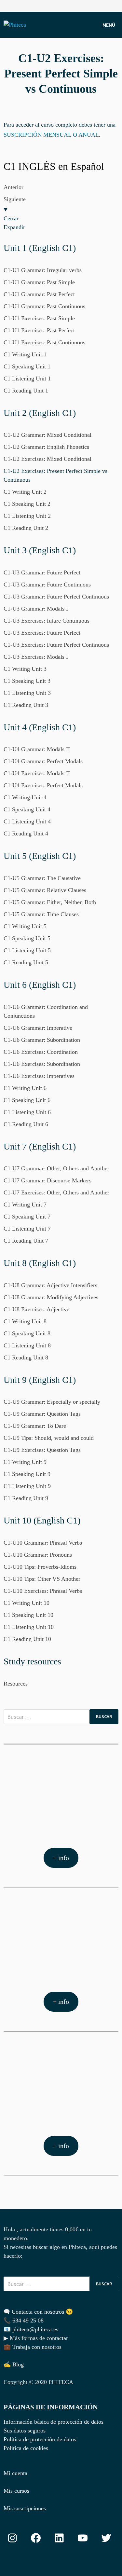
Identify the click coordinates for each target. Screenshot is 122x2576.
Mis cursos (16, 2491)
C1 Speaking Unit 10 (28, 1615)
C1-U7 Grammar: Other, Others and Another (56, 1168)
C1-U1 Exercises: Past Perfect (39, 330)
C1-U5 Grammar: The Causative (42, 878)
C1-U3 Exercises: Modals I (36, 657)
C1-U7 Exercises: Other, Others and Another (56, 1192)
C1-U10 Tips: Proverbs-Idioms (40, 1567)
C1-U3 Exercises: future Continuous (47, 621)
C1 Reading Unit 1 (26, 391)
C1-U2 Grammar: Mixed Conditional (47, 435)
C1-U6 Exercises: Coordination (41, 1052)
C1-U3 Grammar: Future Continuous (47, 585)
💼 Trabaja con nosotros (33, 2347)
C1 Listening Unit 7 (27, 1229)
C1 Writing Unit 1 (25, 354)
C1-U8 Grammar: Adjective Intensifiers (50, 1285)
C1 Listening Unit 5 (27, 950)
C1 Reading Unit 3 (26, 705)
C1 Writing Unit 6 (25, 1088)
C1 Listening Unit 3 (27, 693)
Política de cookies (26, 2448)
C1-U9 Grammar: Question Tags (42, 1414)
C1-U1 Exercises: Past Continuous (44, 342)
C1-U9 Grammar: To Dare (35, 1426)
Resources (16, 1684)
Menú (109, 25)
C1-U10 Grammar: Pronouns (38, 1555)
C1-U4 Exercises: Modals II (37, 773)
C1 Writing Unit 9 (25, 1462)
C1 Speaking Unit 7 (27, 1217)
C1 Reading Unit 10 (27, 1639)
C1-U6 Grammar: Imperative (38, 1028)
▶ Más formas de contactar (36, 2338)
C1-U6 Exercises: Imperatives (39, 1076)
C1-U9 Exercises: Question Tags (42, 1450)
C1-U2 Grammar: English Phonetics (46, 447)
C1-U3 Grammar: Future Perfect (42, 572)
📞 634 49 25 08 (24, 2321)
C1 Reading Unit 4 (26, 833)
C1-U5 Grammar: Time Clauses (41, 914)
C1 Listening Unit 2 (27, 516)
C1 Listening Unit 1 (27, 379)
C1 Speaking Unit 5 (27, 938)
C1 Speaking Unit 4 (27, 809)
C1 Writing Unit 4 (25, 797)
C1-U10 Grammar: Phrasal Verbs (43, 1543)
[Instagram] (115, 5)
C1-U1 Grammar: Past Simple (39, 282)
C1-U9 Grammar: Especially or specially (52, 1402)
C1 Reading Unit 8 (26, 1357)
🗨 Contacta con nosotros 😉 (38, 2312)
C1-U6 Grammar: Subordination (42, 1040)
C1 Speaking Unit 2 (27, 504)
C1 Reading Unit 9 (26, 1498)
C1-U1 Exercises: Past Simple (39, 318)
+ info (61, 1858)
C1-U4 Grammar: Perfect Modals (43, 761)
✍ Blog (14, 2364)
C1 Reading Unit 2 (26, 528)
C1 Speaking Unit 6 (27, 1100)
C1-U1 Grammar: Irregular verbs (43, 270)
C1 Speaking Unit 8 (27, 1333)
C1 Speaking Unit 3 (27, 681)
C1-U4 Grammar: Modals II (37, 749)
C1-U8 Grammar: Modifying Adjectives (51, 1297)
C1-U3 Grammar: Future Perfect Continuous (56, 597)
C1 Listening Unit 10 (29, 1627)
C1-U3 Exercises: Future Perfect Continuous (56, 645)
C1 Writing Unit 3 (25, 669)
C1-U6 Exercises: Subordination (42, 1064)
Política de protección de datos (40, 2439)
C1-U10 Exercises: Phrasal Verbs (43, 1591)
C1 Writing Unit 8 (25, 1321)
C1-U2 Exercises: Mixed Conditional (47, 459)
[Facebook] (107, 5)
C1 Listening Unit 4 (27, 821)
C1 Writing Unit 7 (25, 1205)
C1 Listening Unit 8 (27, 1345)
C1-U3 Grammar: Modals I (36, 609)
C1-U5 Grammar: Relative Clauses (45, 890)
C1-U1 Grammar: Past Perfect (39, 294)
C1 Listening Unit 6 (27, 1112)
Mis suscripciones (25, 2508)
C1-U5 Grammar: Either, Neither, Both (50, 902)
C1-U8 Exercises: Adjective (36, 1309)
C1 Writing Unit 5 (25, 926)
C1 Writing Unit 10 (27, 1603)
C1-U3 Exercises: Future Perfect (42, 633)
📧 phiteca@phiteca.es (31, 2329)
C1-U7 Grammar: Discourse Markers (47, 1180)
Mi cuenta (15, 2473)
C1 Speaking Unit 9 (27, 1474)
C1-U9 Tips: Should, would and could (49, 1438)
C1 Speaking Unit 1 (27, 366)
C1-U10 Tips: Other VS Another (42, 1579)
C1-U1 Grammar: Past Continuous (44, 306)
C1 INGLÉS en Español (54, 166)
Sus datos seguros (25, 2431)
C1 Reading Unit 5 (26, 962)
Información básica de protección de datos (54, 2422)
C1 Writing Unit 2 (25, 492)
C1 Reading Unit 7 (26, 1241)
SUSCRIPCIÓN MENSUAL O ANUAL (51, 135)
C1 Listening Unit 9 (27, 1486)
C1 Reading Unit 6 (26, 1124)
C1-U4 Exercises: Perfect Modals (43, 785)
